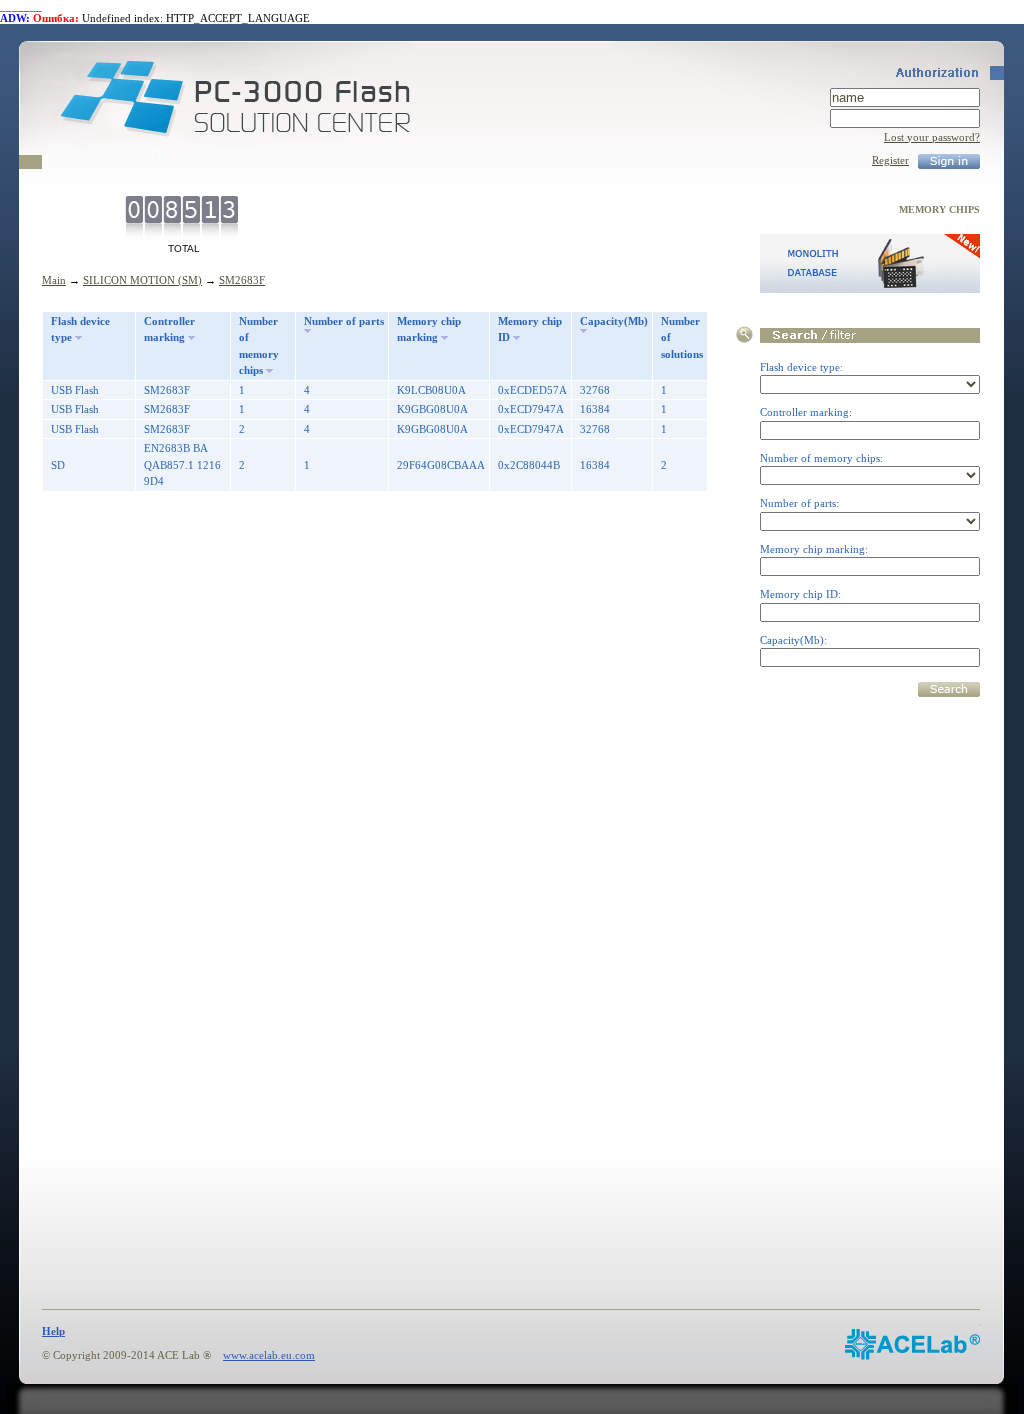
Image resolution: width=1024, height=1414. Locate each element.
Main (54, 280)
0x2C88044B (529, 465)
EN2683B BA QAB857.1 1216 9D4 (182, 464)
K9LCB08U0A (431, 390)
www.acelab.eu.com (269, 1355)
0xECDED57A (532, 390)
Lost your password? (932, 137)
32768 (595, 390)
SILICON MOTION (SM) (142, 280)
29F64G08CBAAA (441, 465)
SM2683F (242, 280)
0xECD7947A (531, 409)
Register (890, 160)
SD (58, 465)
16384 (595, 409)
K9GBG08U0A (432, 409)
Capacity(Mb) (614, 321)
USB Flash (75, 390)
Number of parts (344, 321)
